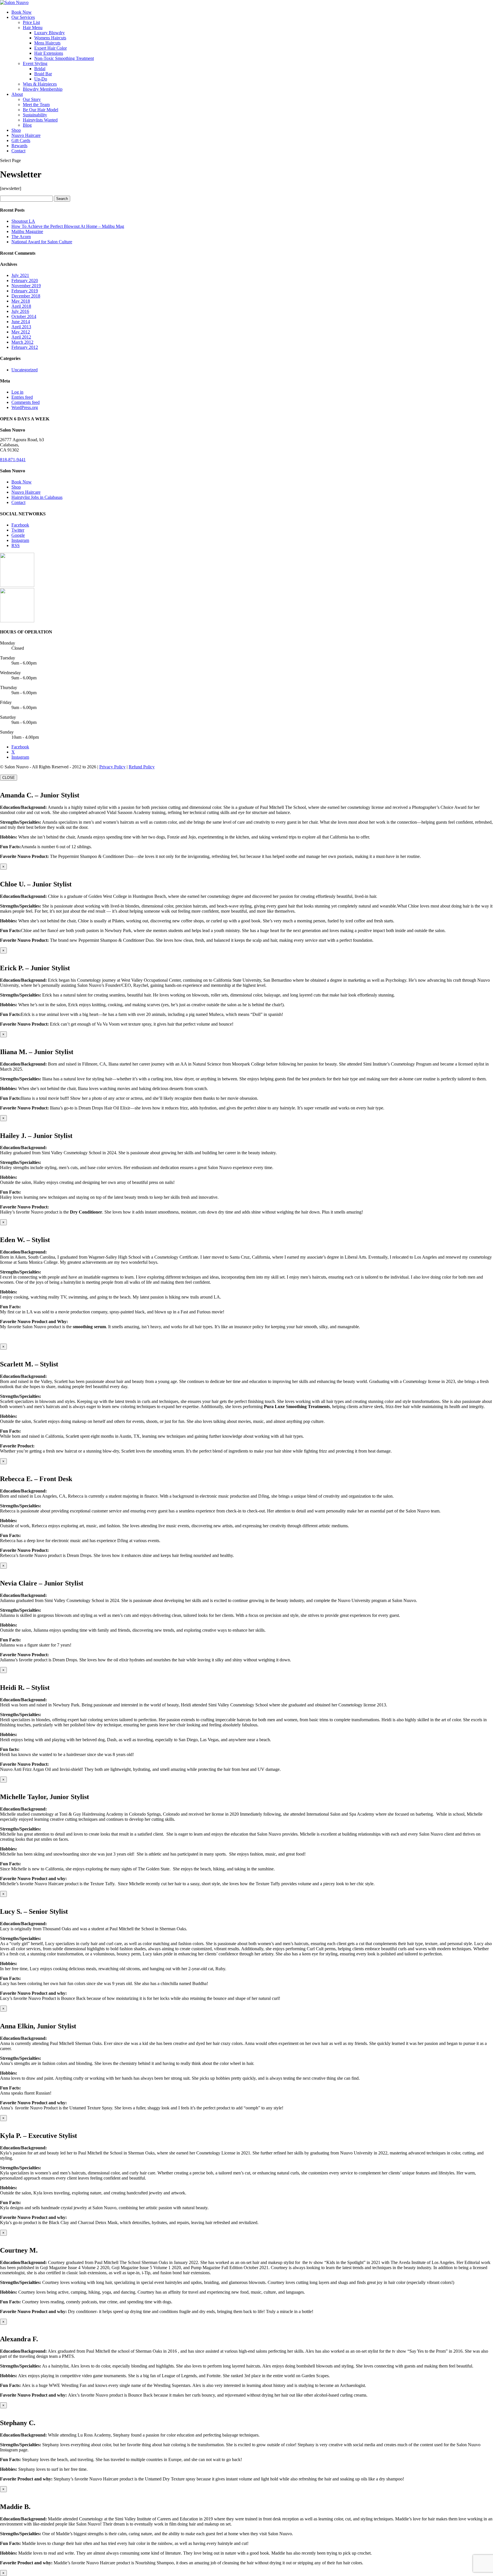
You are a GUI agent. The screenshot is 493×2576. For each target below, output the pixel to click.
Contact (18, 151)
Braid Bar (43, 74)
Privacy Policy (112, 767)
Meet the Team (36, 105)
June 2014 (21, 322)
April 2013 (21, 327)
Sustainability (35, 115)
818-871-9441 (13, 460)
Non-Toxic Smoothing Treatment (64, 58)
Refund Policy (142, 767)
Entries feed (22, 397)
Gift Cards (21, 140)
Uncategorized (25, 370)
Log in (17, 392)
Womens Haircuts (50, 38)
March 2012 (22, 342)
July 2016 (20, 311)
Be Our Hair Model (41, 110)
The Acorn (21, 237)
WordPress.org (25, 407)
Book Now (22, 12)
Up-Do (41, 79)
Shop (16, 130)
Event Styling (35, 63)
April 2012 (21, 337)
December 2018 (26, 296)
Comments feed (26, 402)
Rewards (19, 146)
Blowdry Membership (43, 89)
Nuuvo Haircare (26, 135)
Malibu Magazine (27, 231)
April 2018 (21, 306)
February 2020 (25, 281)
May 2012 (21, 332)
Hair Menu (33, 28)
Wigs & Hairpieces (40, 84)
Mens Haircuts (47, 43)
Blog (27, 125)
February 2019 (25, 291)
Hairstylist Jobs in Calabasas (37, 497)
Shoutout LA (23, 221)
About (17, 94)
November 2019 (26, 286)
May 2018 (21, 301)
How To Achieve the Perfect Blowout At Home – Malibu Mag (68, 226)
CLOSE (9, 778)
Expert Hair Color (50, 48)
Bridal (40, 69)
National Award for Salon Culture (42, 242)
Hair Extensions (49, 53)
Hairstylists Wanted (40, 120)
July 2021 (20, 275)
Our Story (32, 99)
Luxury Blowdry (49, 33)
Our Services (23, 17)
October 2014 (24, 316)
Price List (31, 22)
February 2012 (25, 347)
